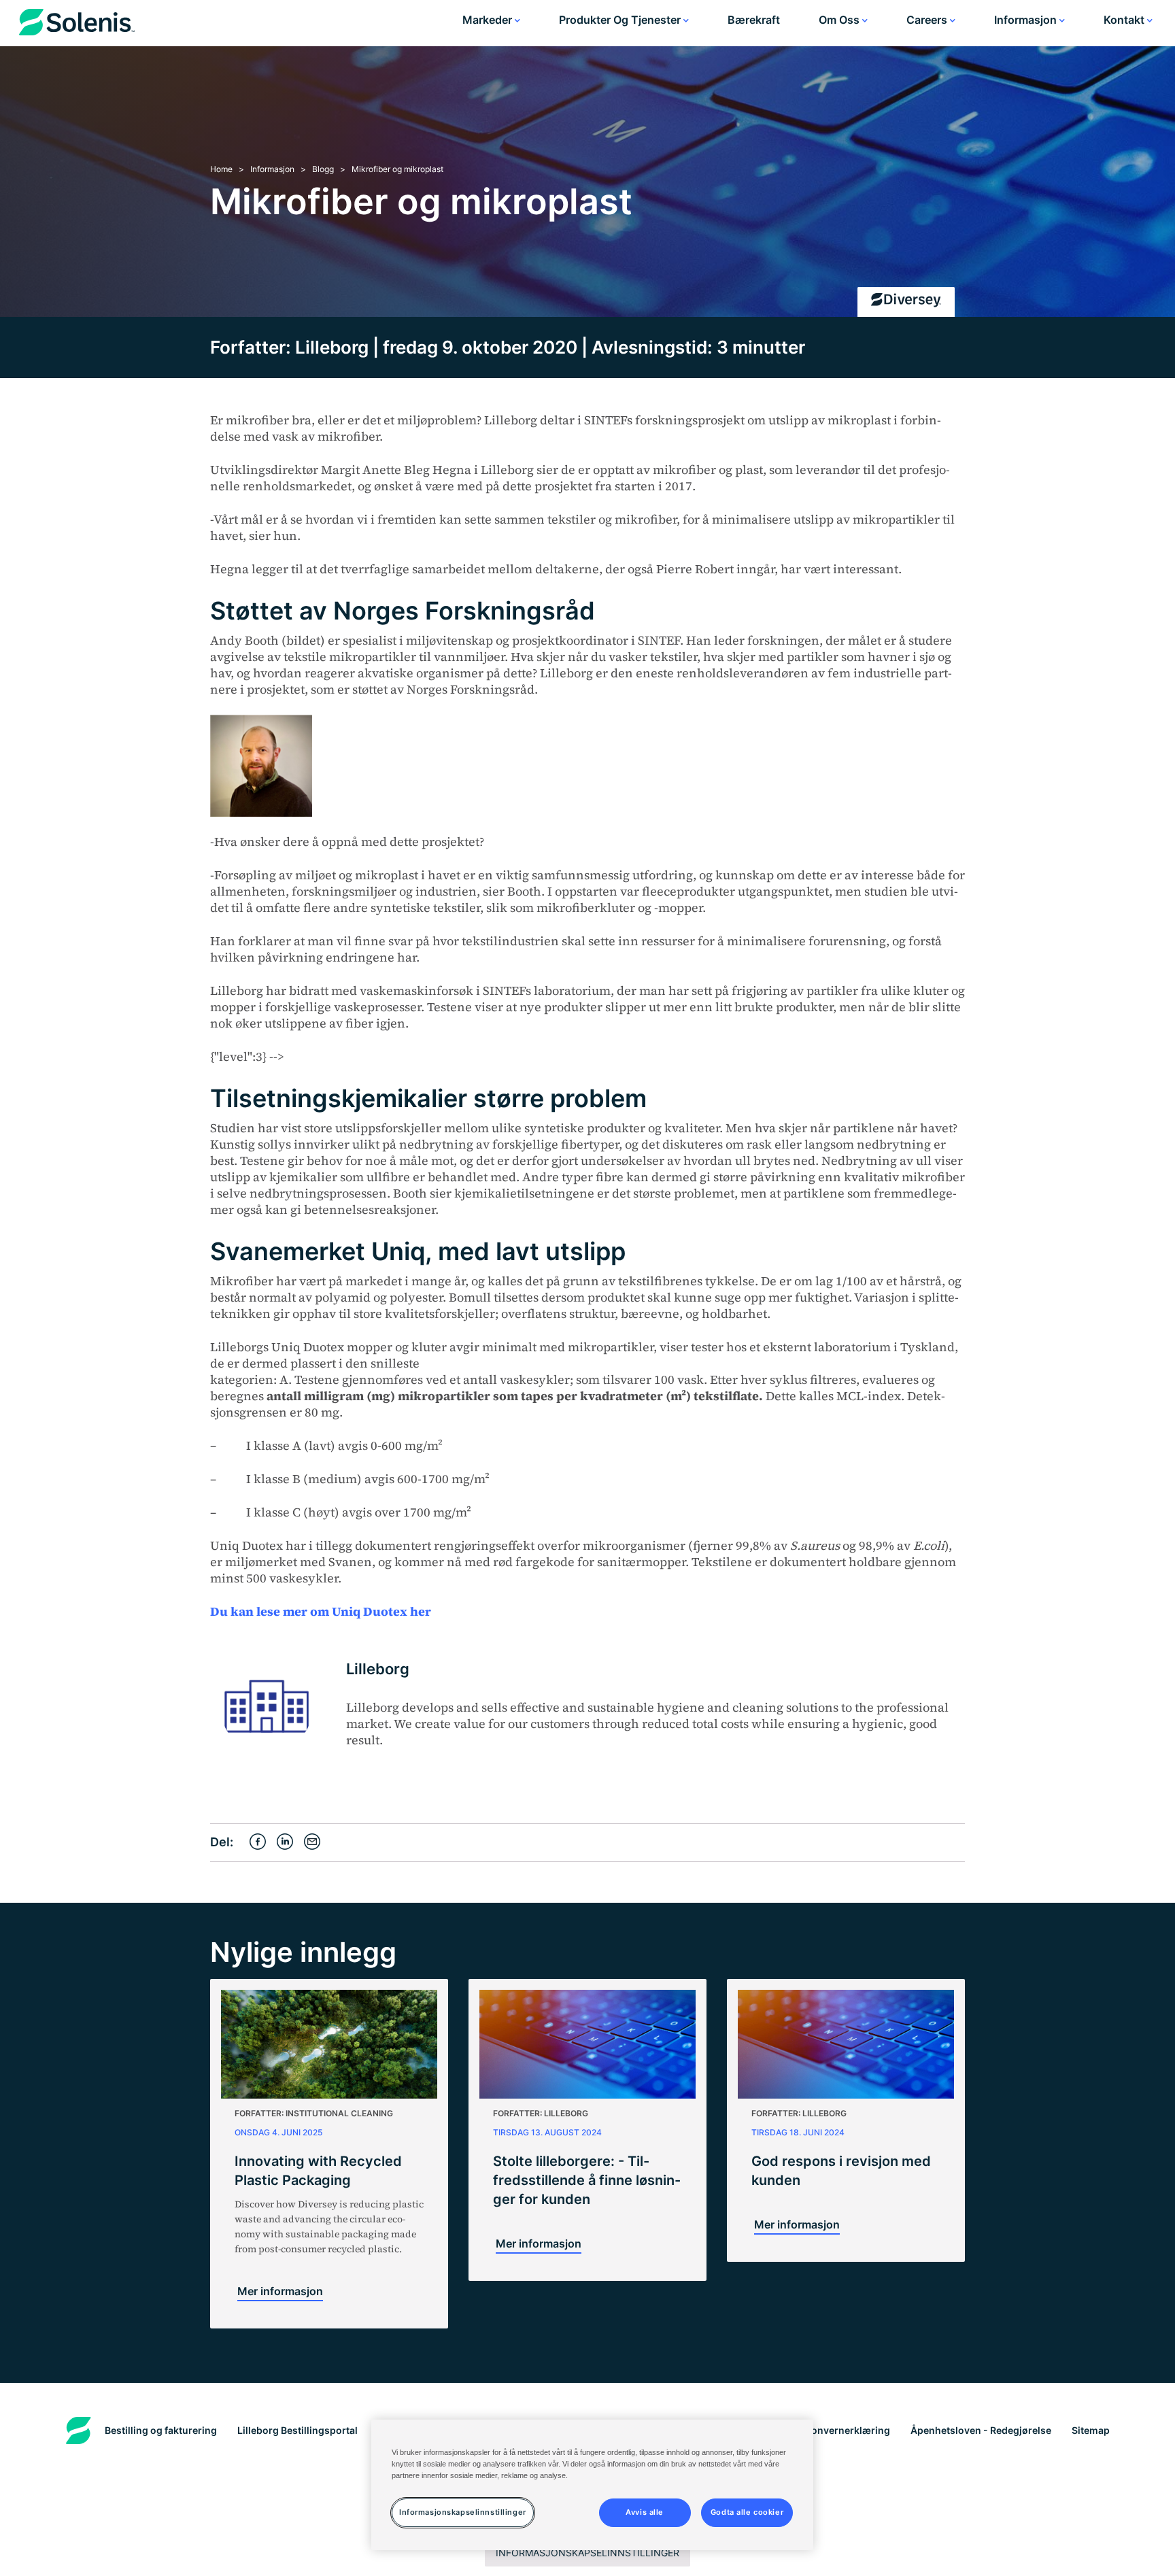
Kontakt (1125, 20)
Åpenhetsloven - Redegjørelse (981, 2430)
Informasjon (1027, 20)
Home (221, 169)
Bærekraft (754, 20)
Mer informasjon (280, 2291)
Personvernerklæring (840, 2430)
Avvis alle (645, 2512)
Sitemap (1091, 2430)
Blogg (323, 169)
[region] (592, 2485)
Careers (928, 20)
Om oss (840, 20)
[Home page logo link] (77, 25)
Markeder (489, 20)
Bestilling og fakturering (161, 2430)
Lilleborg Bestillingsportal (297, 2430)
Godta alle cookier (747, 2512)
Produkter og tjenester (621, 20)
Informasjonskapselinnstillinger (587, 2553)
